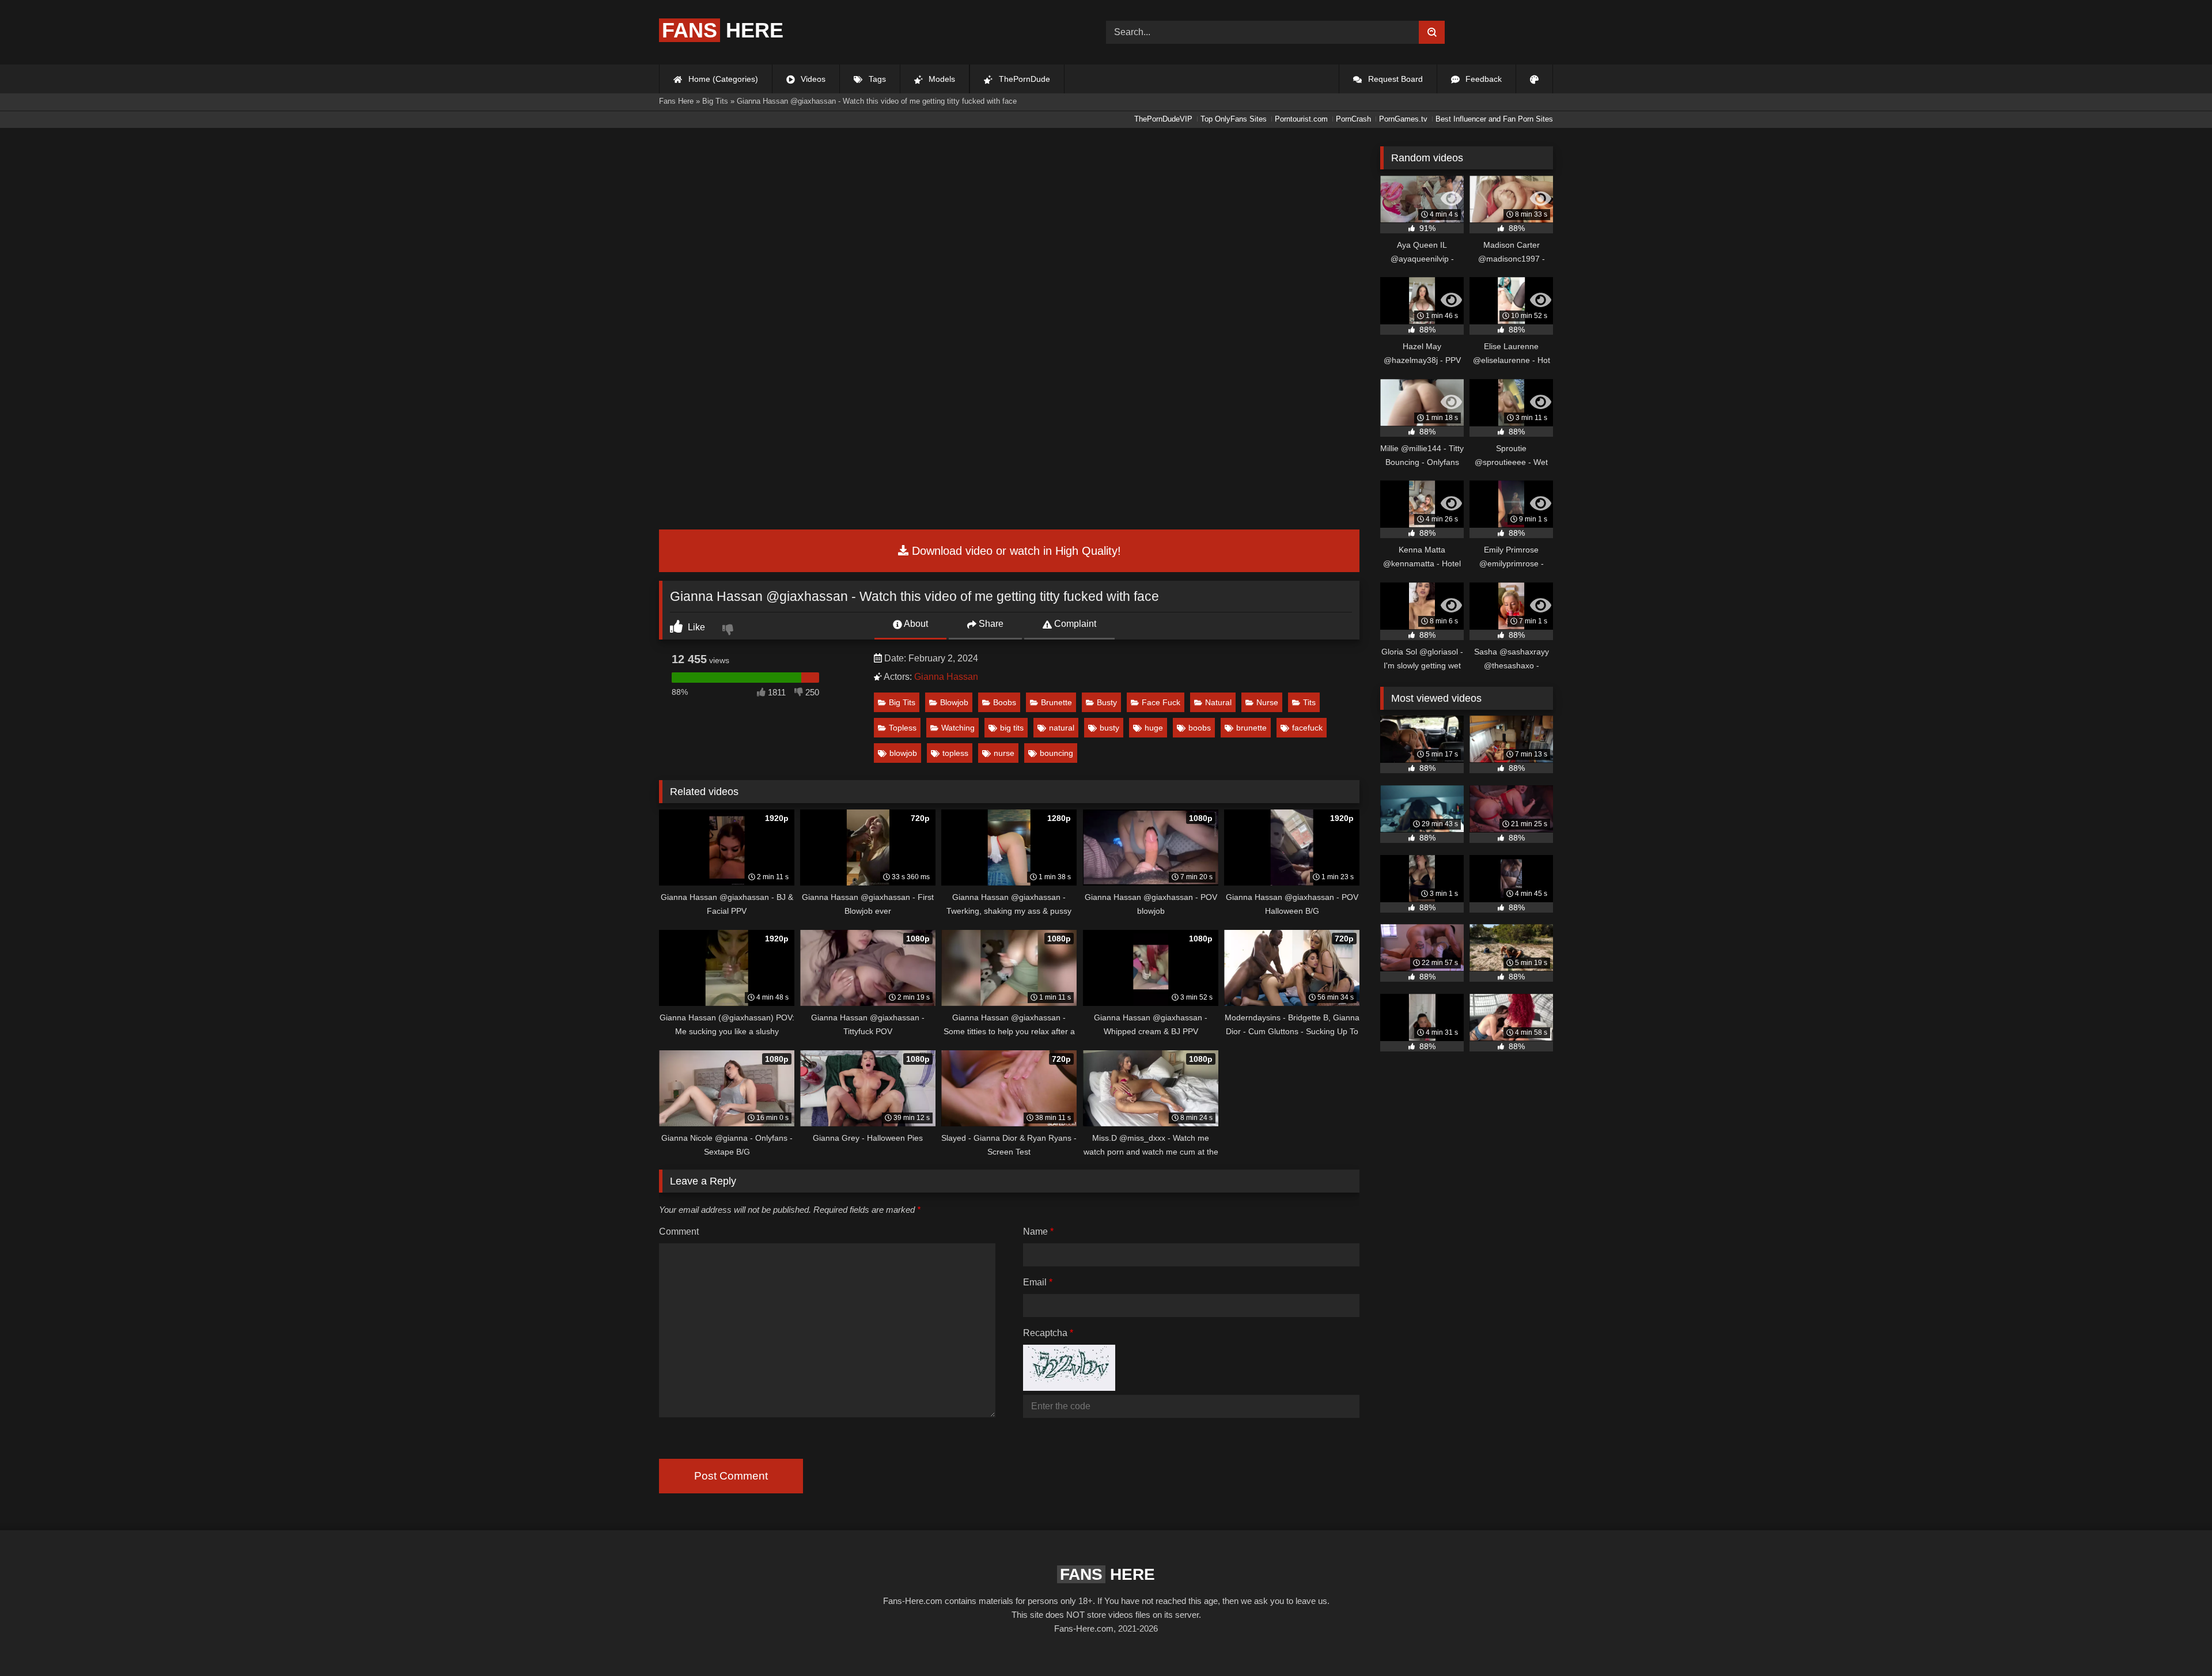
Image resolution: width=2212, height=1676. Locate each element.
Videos (812, 79)
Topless (903, 728)
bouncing (1056, 753)
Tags (876, 79)
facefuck (1307, 728)
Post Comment (731, 1476)
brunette (1251, 728)
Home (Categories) (722, 79)
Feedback (1482, 79)
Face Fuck (1161, 702)
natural (1062, 728)
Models (941, 79)
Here (723, 30)
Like (695, 627)
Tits (1309, 702)
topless (955, 753)
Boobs (1005, 702)
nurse (1004, 753)
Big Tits (902, 702)
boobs (1200, 728)
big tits (1012, 728)
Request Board (1394, 79)
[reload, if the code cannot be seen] (1069, 1388)
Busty (1107, 702)
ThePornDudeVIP (1163, 119)
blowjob (903, 753)
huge (1154, 728)
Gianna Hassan (946, 677)
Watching (958, 728)
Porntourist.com (1301, 119)
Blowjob (954, 702)
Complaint (1074, 624)
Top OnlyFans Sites (1234, 119)
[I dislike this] (729, 631)
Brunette (1056, 702)
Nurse (1267, 702)
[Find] (1432, 32)
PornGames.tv (1403, 119)
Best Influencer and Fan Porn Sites (1494, 119)
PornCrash (1353, 119)
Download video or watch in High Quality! (1015, 551)
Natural (1218, 702)
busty (1109, 728)
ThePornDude (1023, 79)
